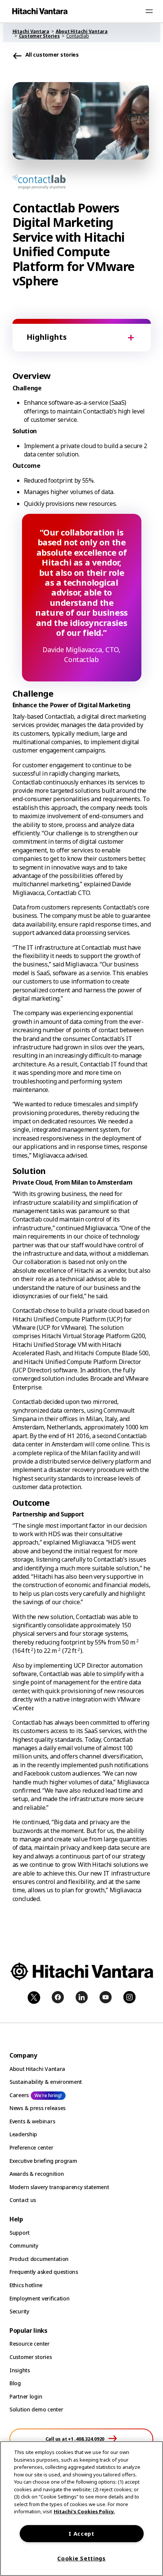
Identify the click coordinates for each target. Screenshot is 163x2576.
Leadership (23, 2134)
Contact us (23, 2200)
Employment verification (40, 2298)
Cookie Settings (81, 2558)
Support (20, 2233)
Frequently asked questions (44, 2272)
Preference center (31, 2147)
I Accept (81, 2534)
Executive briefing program (43, 2161)
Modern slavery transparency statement (59, 2187)
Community (24, 2246)
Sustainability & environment (46, 2082)
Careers (19, 2095)
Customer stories (31, 2357)
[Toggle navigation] (149, 11)
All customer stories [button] (52, 55)
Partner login (26, 2396)
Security (19, 2311)
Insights (20, 2370)
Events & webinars (32, 2121)
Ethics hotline (26, 2285)
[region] (81, 2509)
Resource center (30, 2344)
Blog (15, 2383)
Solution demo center (36, 2409)
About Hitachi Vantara (37, 2069)
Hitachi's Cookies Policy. (84, 2511)
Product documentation (39, 2259)
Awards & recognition (37, 2174)
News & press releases (38, 2108)
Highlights (47, 337)
